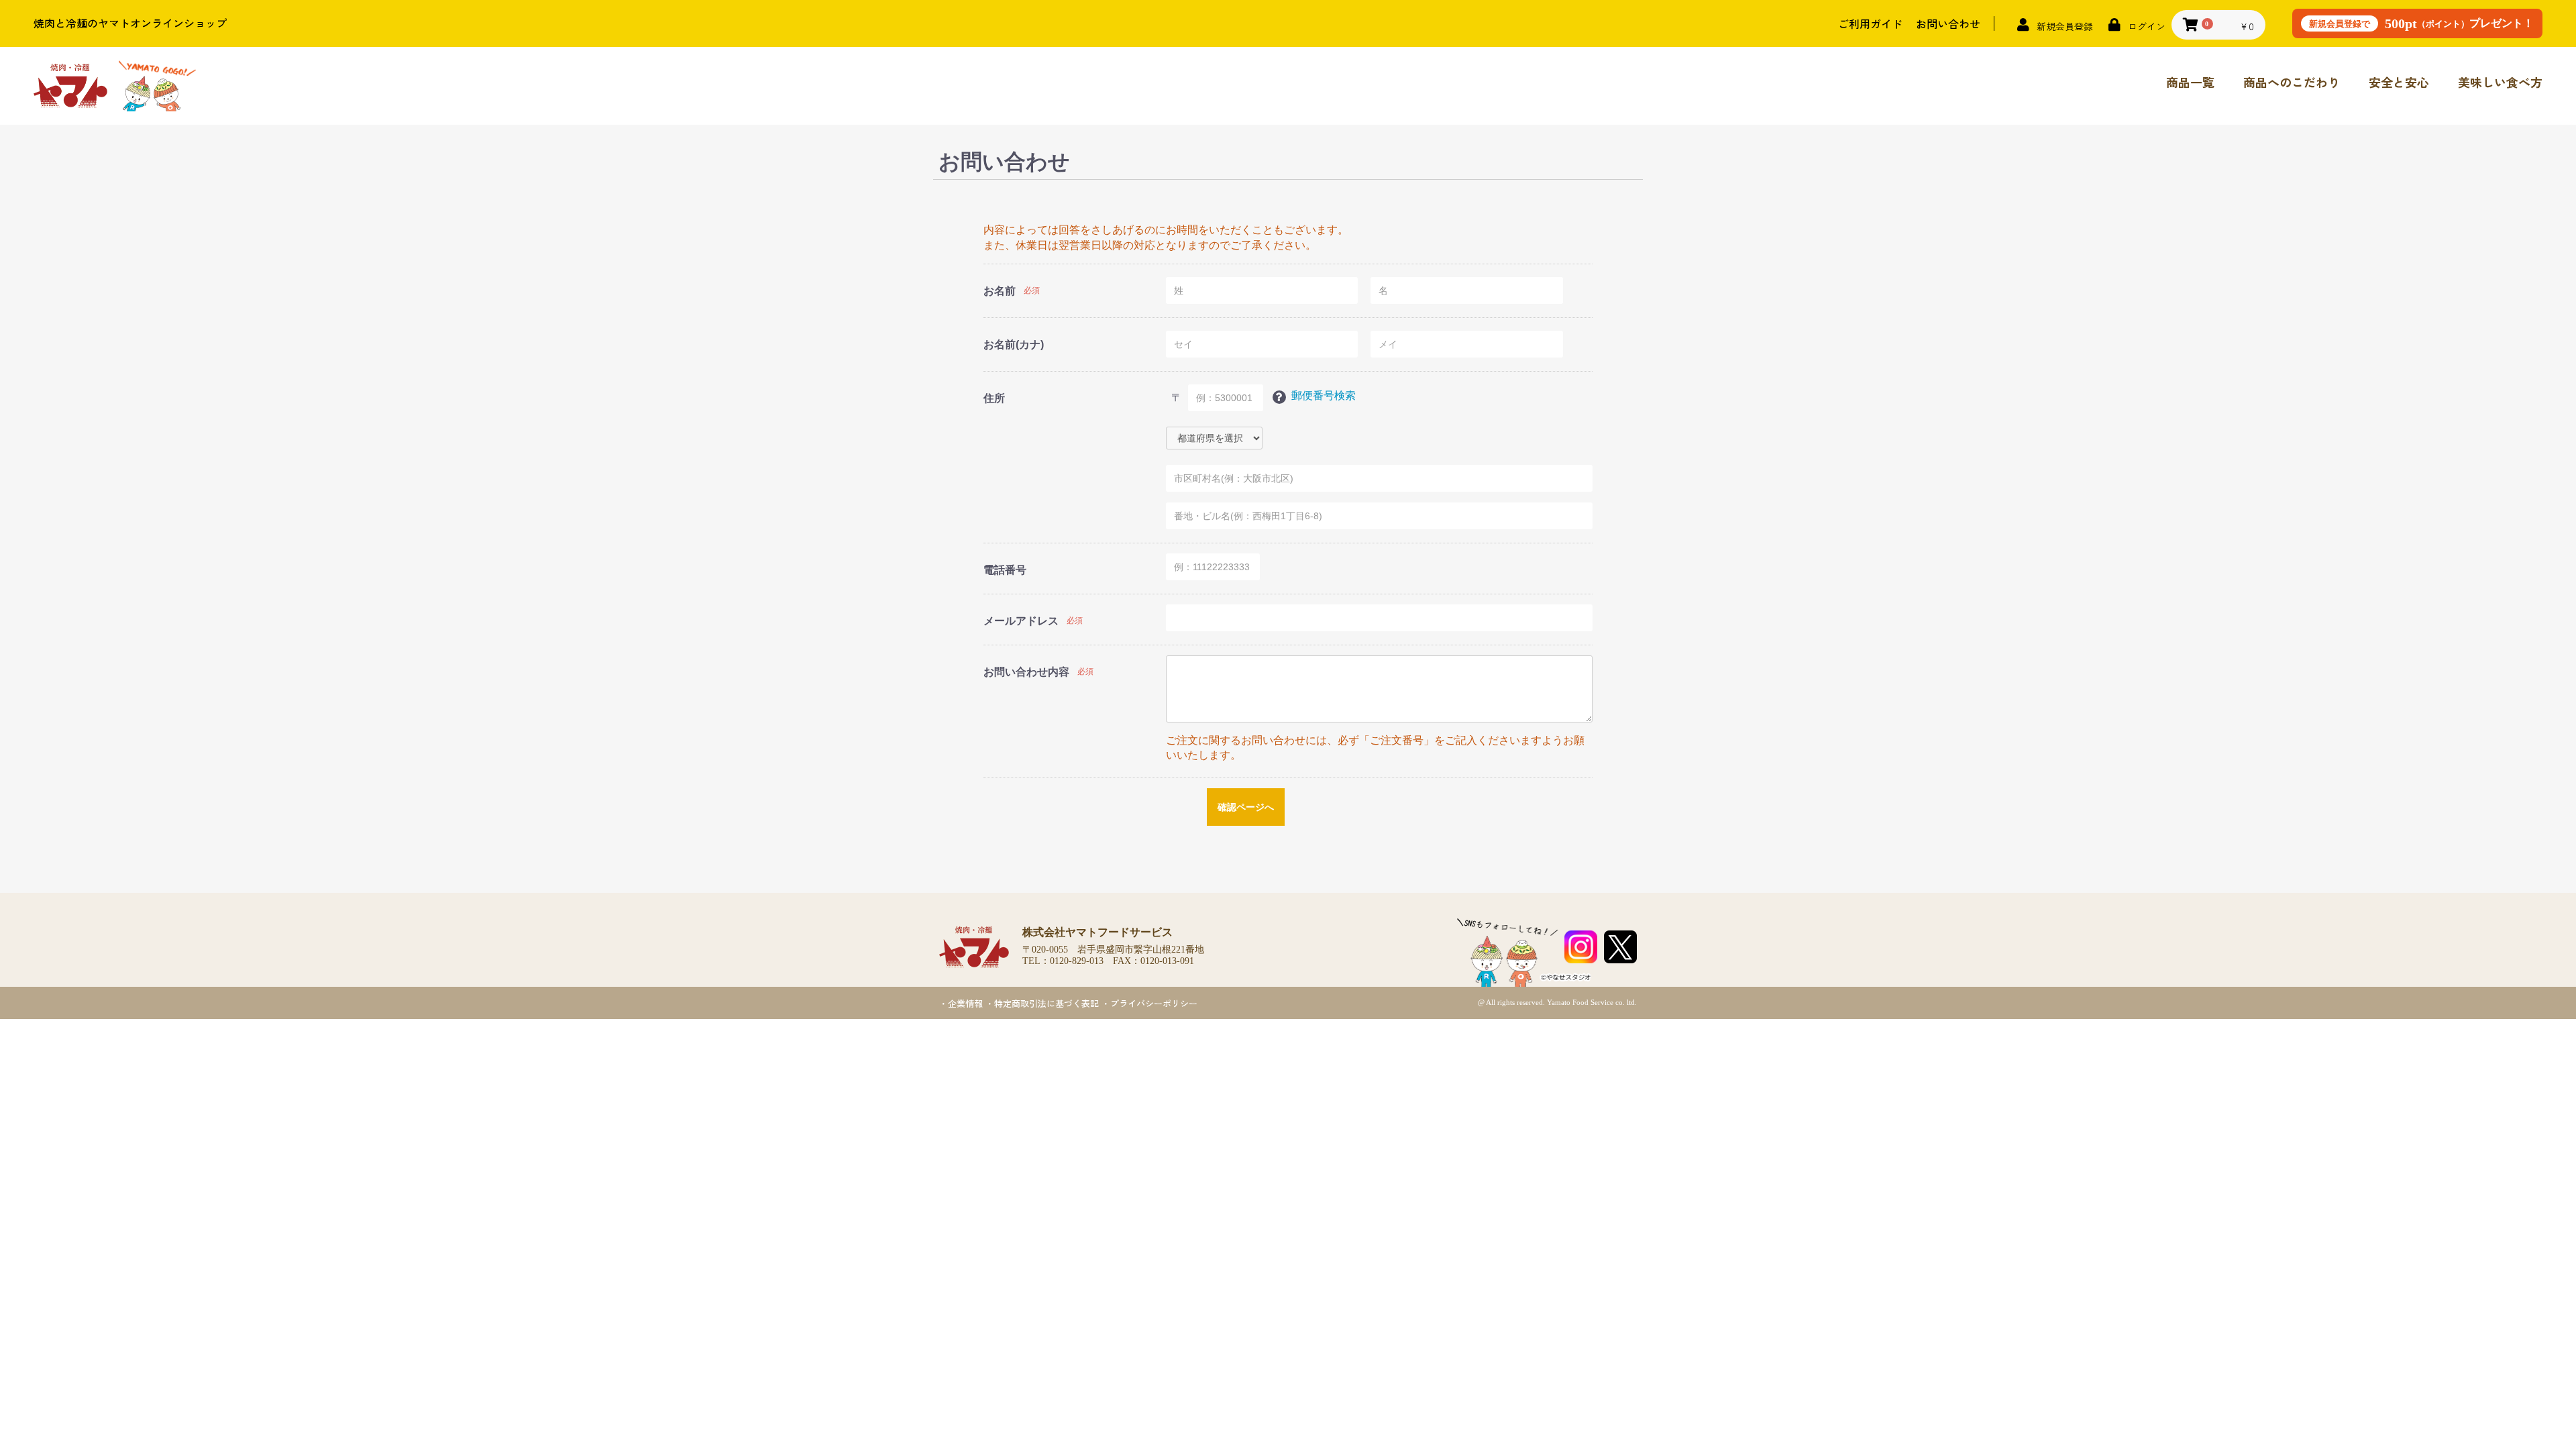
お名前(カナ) (1014, 344)
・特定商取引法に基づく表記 (1042, 1003)
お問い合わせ (1948, 23)
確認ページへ (1246, 807)
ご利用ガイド (1870, 23)
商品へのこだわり (2292, 82)
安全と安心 (2399, 82)
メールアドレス (1021, 621)
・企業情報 (961, 1003)
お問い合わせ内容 (1026, 672)
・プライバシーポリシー (1149, 1003)
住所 (994, 398)
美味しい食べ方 (2500, 82)
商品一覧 (2190, 82)
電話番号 (1005, 570)
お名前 (1000, 291)
